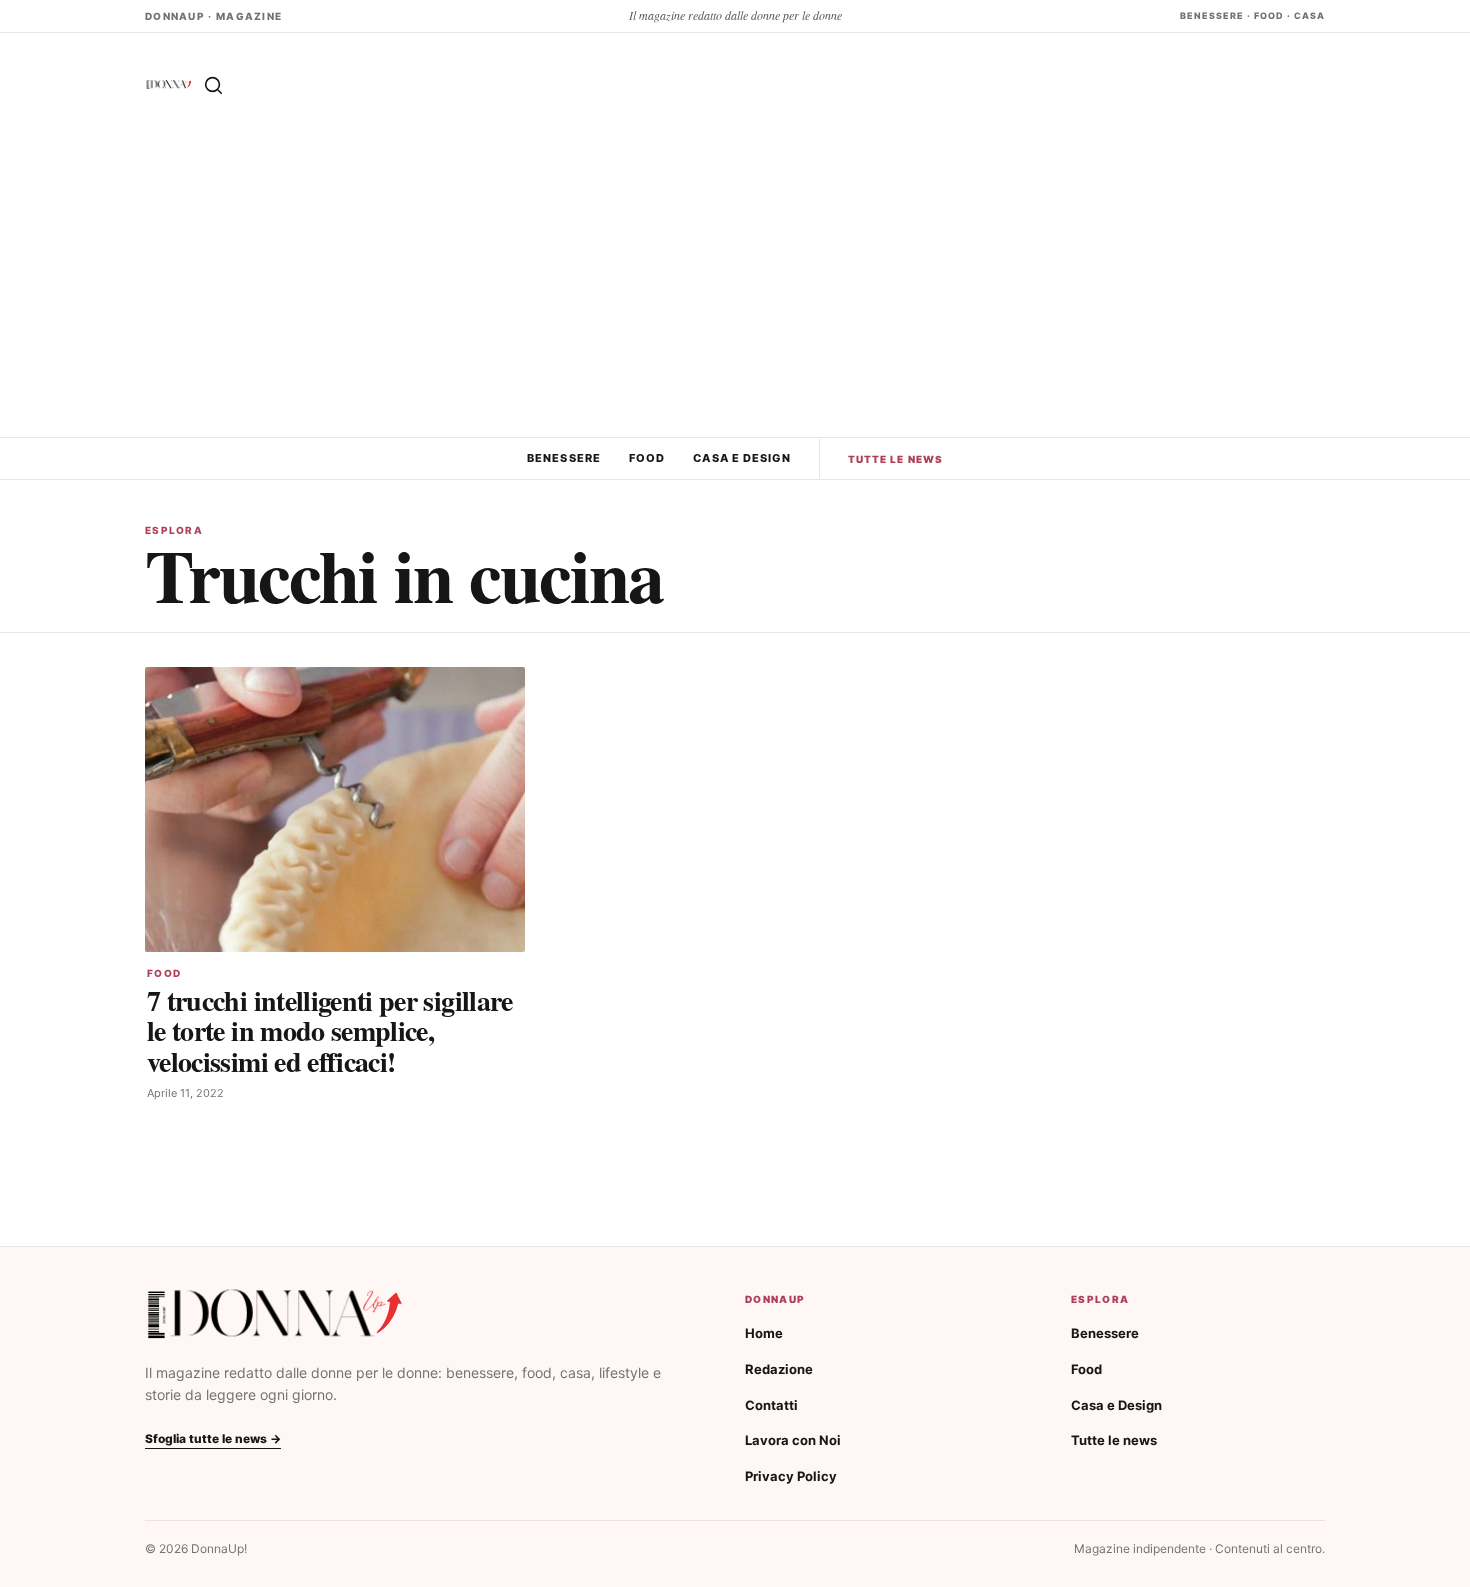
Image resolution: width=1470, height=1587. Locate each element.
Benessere (564, 458)
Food (647, 458)
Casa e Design (741, 458)
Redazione (779, 1369)
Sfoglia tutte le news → (213, 1438)
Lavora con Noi (793, 1440)
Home (764, 1333)
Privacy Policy (791, 1476)
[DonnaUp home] (275, 1314)
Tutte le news (895, 459)
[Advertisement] (735, 287)
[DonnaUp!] (169, 84)
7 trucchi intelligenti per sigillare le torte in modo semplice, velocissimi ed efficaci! (330, 1030)
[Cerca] (213, 85)
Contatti (771, 1405)
